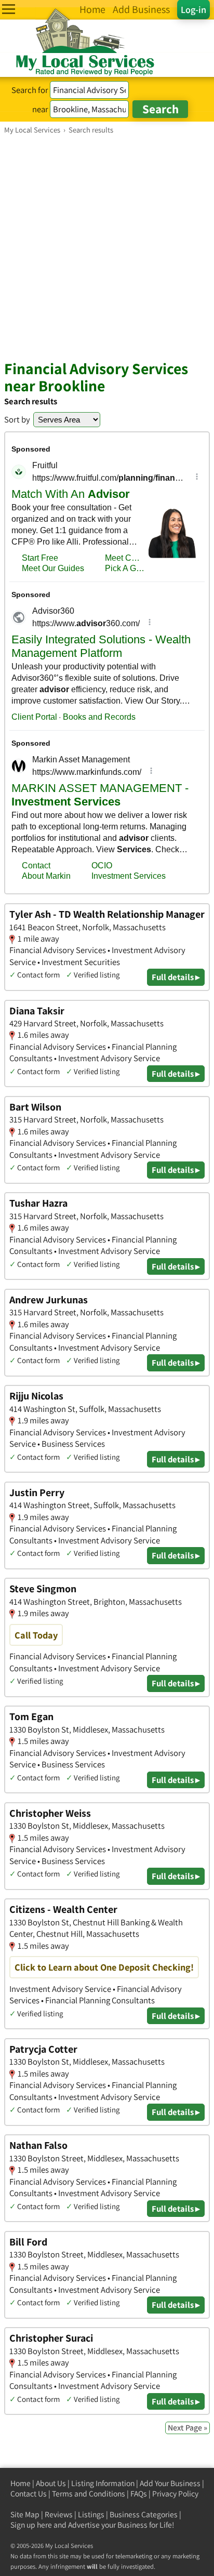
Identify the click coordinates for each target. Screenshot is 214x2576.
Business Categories (144, 2514)
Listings (91, 2514)
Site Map (25, 2514)
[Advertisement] (107, 247)
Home (21, 2483)
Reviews (59, 2514)
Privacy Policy (175, 2494)
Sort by (17, 419)
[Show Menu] (9, 9)
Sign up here (31, 2525)
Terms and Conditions (89, 2494)
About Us (51, 2483)
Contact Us (29, 2494)
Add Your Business (170, 2483)
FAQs (139, 2494)
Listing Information (103, 2483)
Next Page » (188, 2428)
